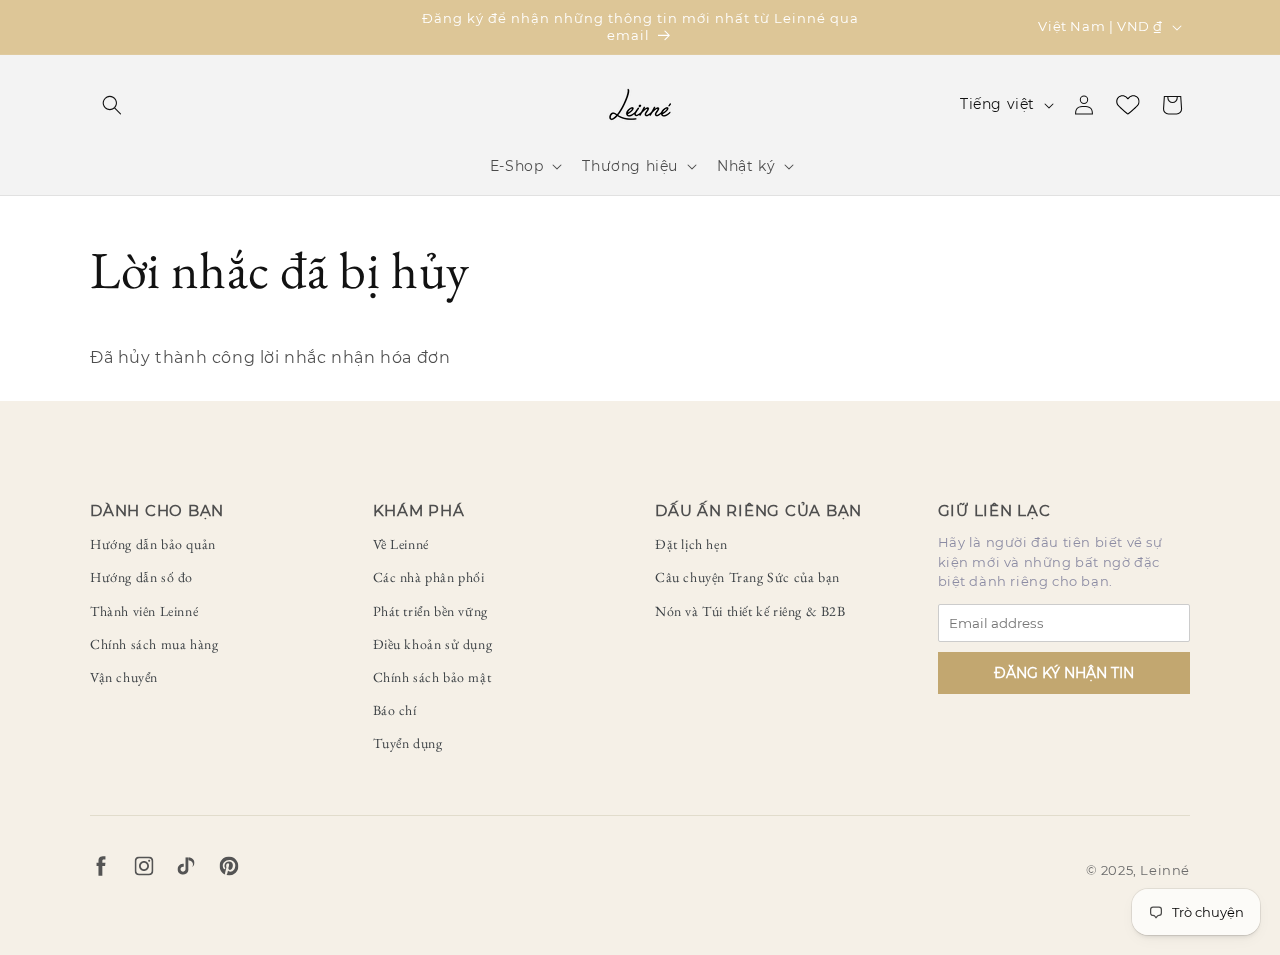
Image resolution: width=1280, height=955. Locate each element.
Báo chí (395, 710)
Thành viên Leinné (144, 611)
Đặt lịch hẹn (691, 544)
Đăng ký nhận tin (1064, 673)
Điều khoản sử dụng (433, 644)
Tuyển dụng (408, 743)
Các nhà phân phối (429, 577)
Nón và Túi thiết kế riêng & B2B (750, 611)
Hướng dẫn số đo (141, 577)
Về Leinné (401, 544)
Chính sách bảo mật (432, 677)
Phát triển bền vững (430, 611)
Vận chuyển (124, 677)
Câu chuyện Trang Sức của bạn (747, 577)
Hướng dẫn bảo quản (153, 544)
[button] (112, 105)
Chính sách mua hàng (154, 644)
